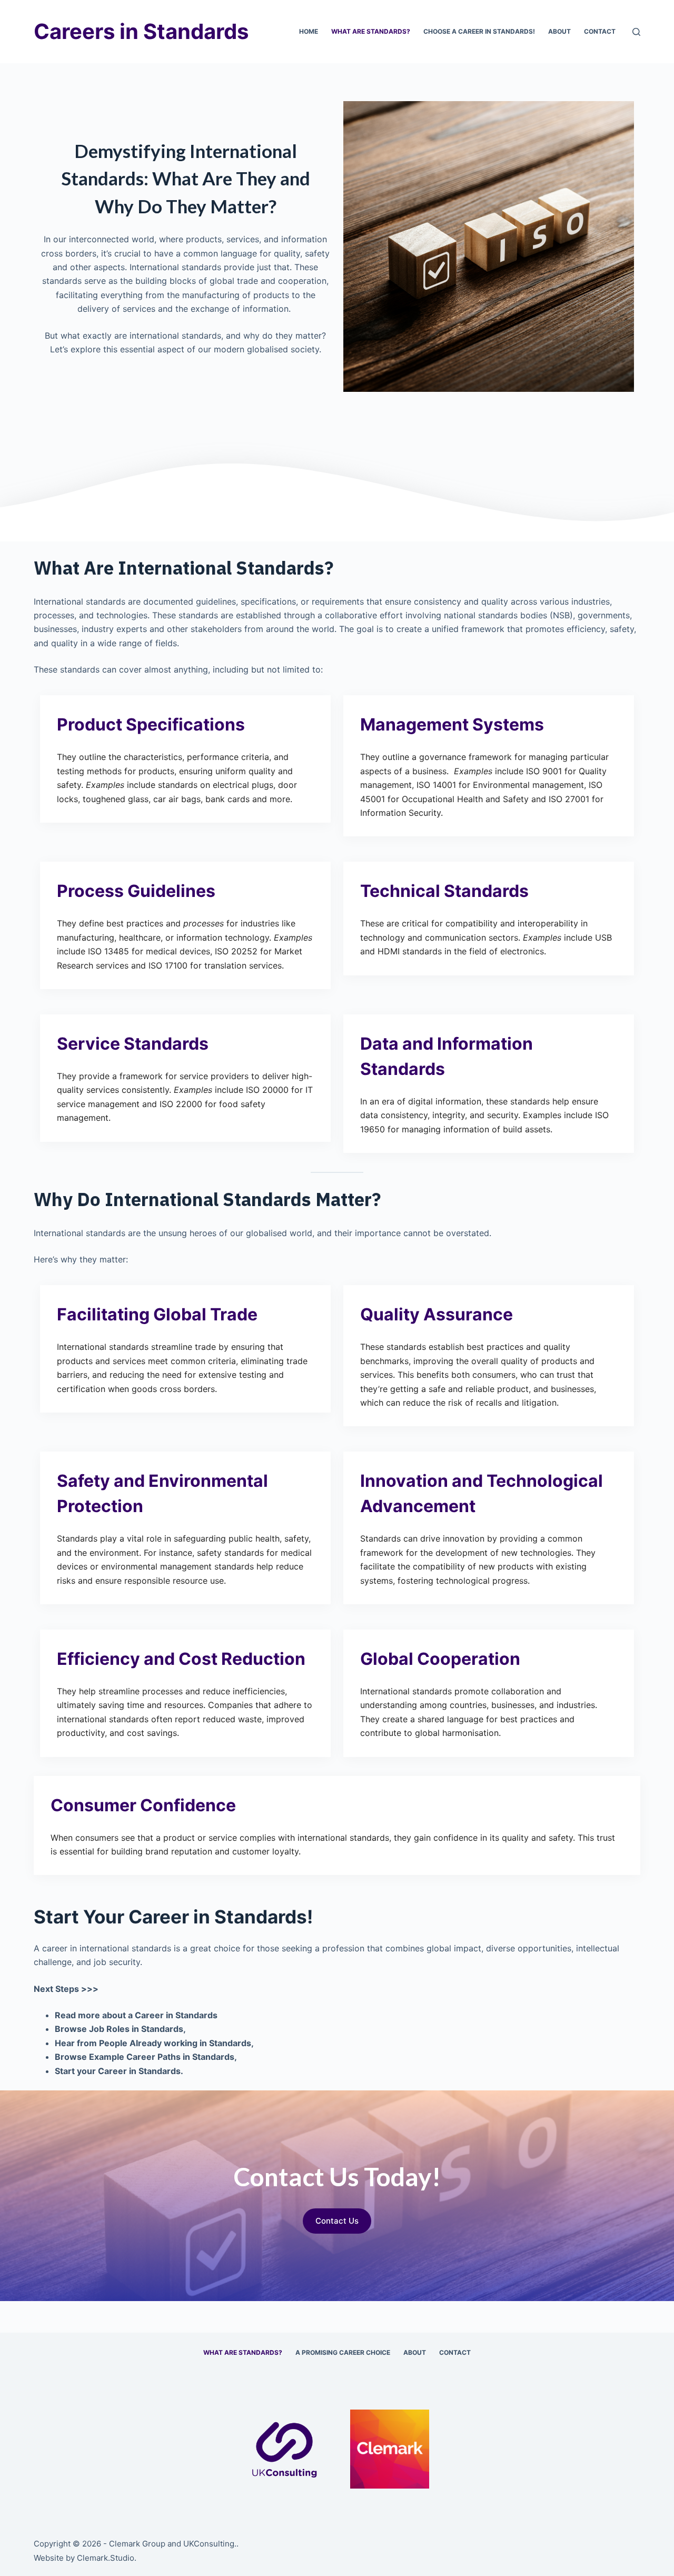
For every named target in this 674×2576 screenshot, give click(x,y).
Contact (600, 31)
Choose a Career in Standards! (479, 31)
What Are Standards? (371, 31)
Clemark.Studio (106, 2558)
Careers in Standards (141, 31)
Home (309, 31)
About (559, 31)
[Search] (636, 32)
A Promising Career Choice (343, 2352)
